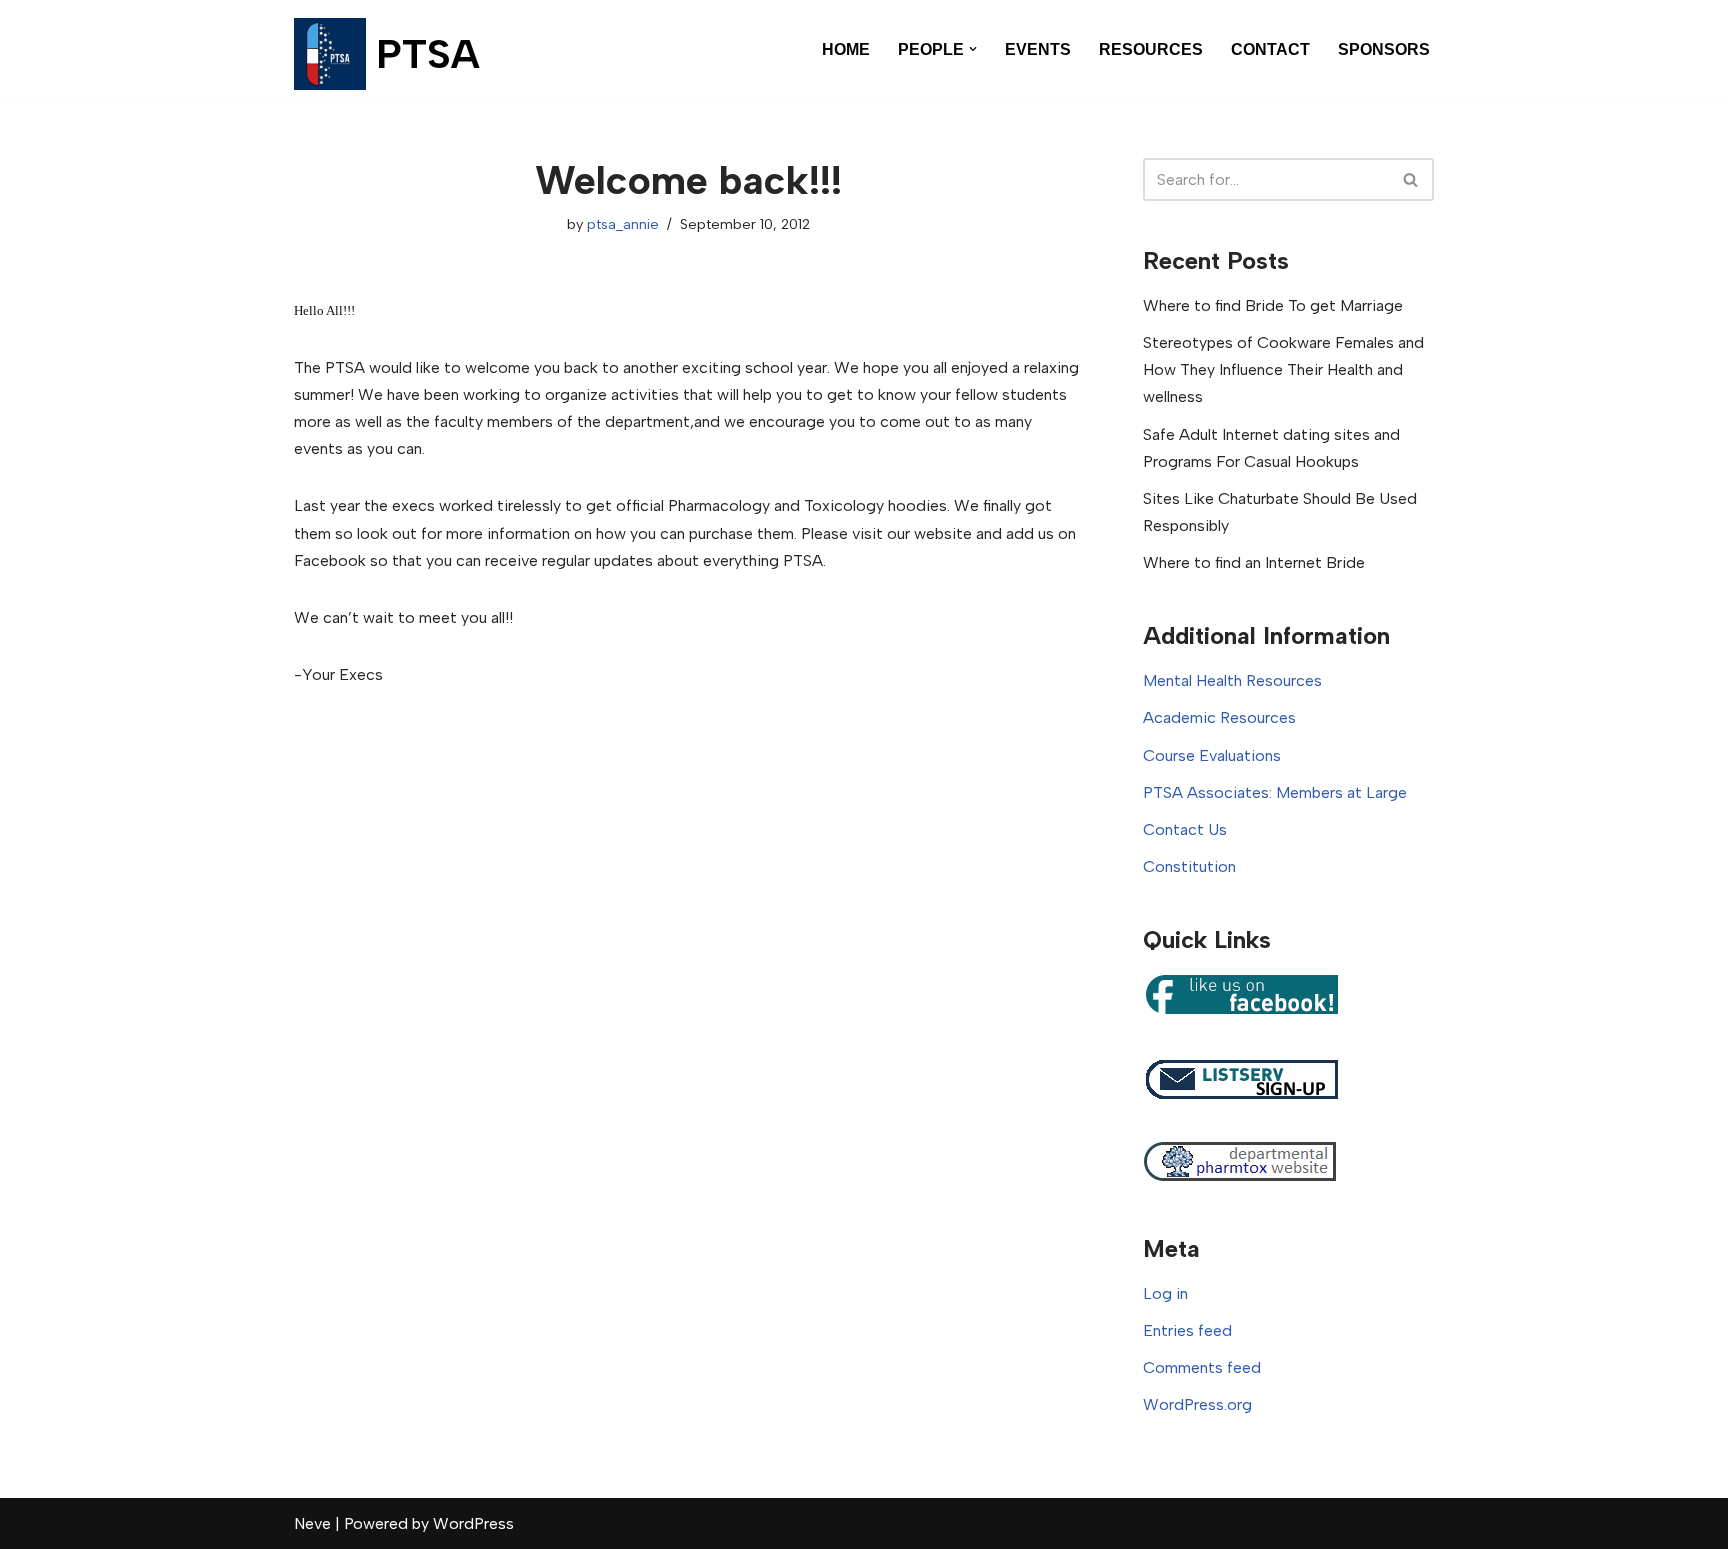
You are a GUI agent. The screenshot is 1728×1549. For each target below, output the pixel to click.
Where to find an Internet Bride (1254, 562)
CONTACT (1270, 49)
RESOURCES (1151, 49)
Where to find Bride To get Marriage (1273, 305)
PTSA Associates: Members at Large (1275, 792)
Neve (312, 1523)
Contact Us (1185, 829)
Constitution (1189, 866)
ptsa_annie (623, 224)
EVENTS (1038, 49)
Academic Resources (1219, 717)
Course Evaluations (1212, 755)
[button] (973, 49)
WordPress (473, 1523)
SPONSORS (1384, 49)
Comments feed (1202, 1367)
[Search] (1411, 179)
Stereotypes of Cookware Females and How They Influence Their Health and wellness (1283, 369)
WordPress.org (1197, 1404)
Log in (1165, 1293)
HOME (846, 49)
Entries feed (1187, 1330)
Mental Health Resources (1232, 680)
